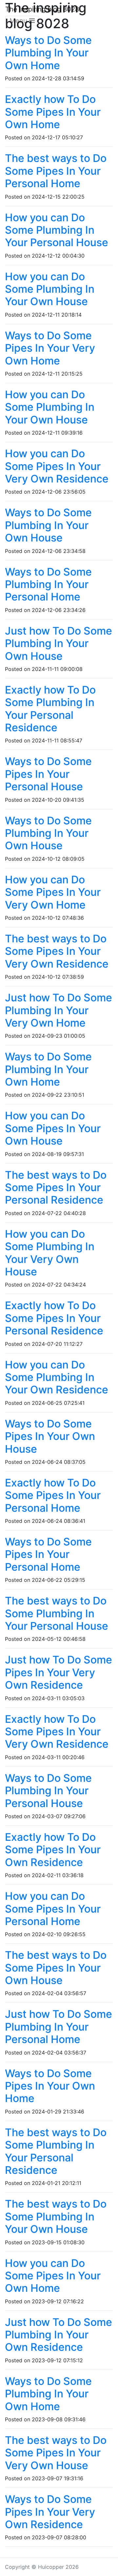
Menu (19, 21)
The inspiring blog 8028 (42, 9)
